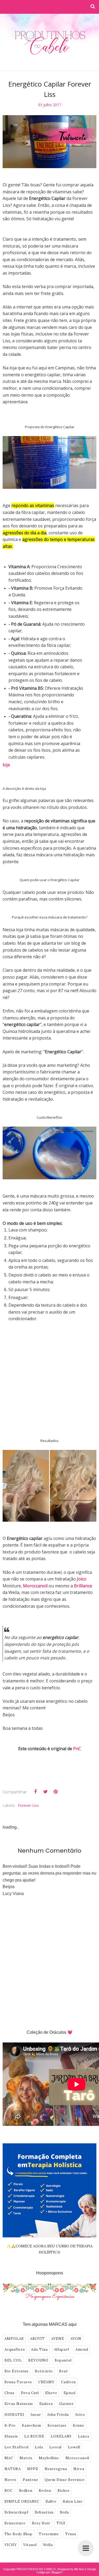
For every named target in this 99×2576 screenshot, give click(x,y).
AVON (76, 2339)
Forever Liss (28, 1805)
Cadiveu (68, 2382)
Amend (82, 2349)
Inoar (36, 2415)
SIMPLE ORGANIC (22, 2501)
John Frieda (58, 2415)
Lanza (84, 2436)
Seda (64, 2512)
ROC (9, 2491)
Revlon (45, 2491)
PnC (77, 1749)
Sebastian (44, 2512)
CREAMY (46, 2382)
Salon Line (73, 2501)
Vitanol (30, 2545)
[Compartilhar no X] (45, 1792)
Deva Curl (30, 2393)
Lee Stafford (16, 2447)
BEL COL (13, 2360)
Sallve (51, 2501)
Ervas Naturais (19, 2404)
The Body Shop (18, 2534)
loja (6, 765)
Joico (80, 2415)
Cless (10, 2393)
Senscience (15, 2523)
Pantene (30, 2480)
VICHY (11, 2545)
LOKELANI (61, 2436)
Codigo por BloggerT (50, 2572)
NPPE (33, 2469)
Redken (26, 2491)
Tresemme (49, 2534)
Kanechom (32, 2425)
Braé (63, 2371)
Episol (70, 2393)
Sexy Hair (41, 2523)
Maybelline (49, 2458)
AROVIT (37, 2339)
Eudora (46, 2404)
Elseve (51, 2393)
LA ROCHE (34, 2436)
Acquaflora (15, 2349)
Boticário (44, 2371)
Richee (64, 2491)
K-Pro (10, 2425)
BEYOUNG (38, 2360)
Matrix (26, 2458)
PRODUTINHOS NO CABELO (36, 2569)
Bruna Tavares (18, 2382)
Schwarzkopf (16, 2512)
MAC (9, 2458)
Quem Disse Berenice (65, 2480)
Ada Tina (39, 2349)
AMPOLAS (14, 2339)
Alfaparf (62, 2349)
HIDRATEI (14, 2415)
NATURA (13, 2469)
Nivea (79, 2469)
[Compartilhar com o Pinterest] (55, 1792)
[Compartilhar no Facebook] (35, 1792)
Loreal (55, 2447)
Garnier (66, 2404)
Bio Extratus (16, 2371)
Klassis (11, 2436)
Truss (71, 2534)
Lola (39, 2447)
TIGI (61, 2523)
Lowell (74, 2447)
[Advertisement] (49, 1383)
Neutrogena (56, 2469)
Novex (10, 2480)
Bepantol (63, 2360)
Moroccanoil (77, 2458)
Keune (79, 2425)
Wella (48, 2545)
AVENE (58, 2339)
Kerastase (57, 2425)
